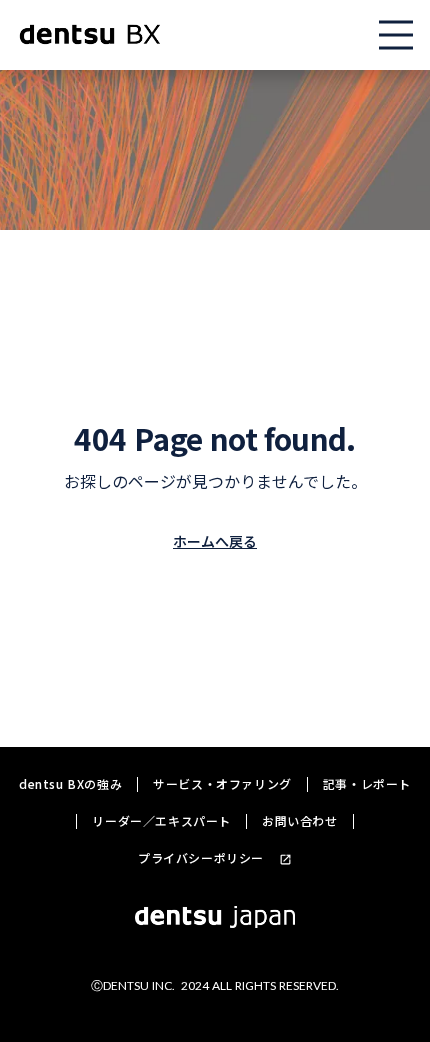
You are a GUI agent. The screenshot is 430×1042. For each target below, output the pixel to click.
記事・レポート (367, 784)
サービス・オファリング (222, 784)
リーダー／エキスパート (161, 821)
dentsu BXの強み (70, 784)
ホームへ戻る (215, 541)
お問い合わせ (300, 821)
